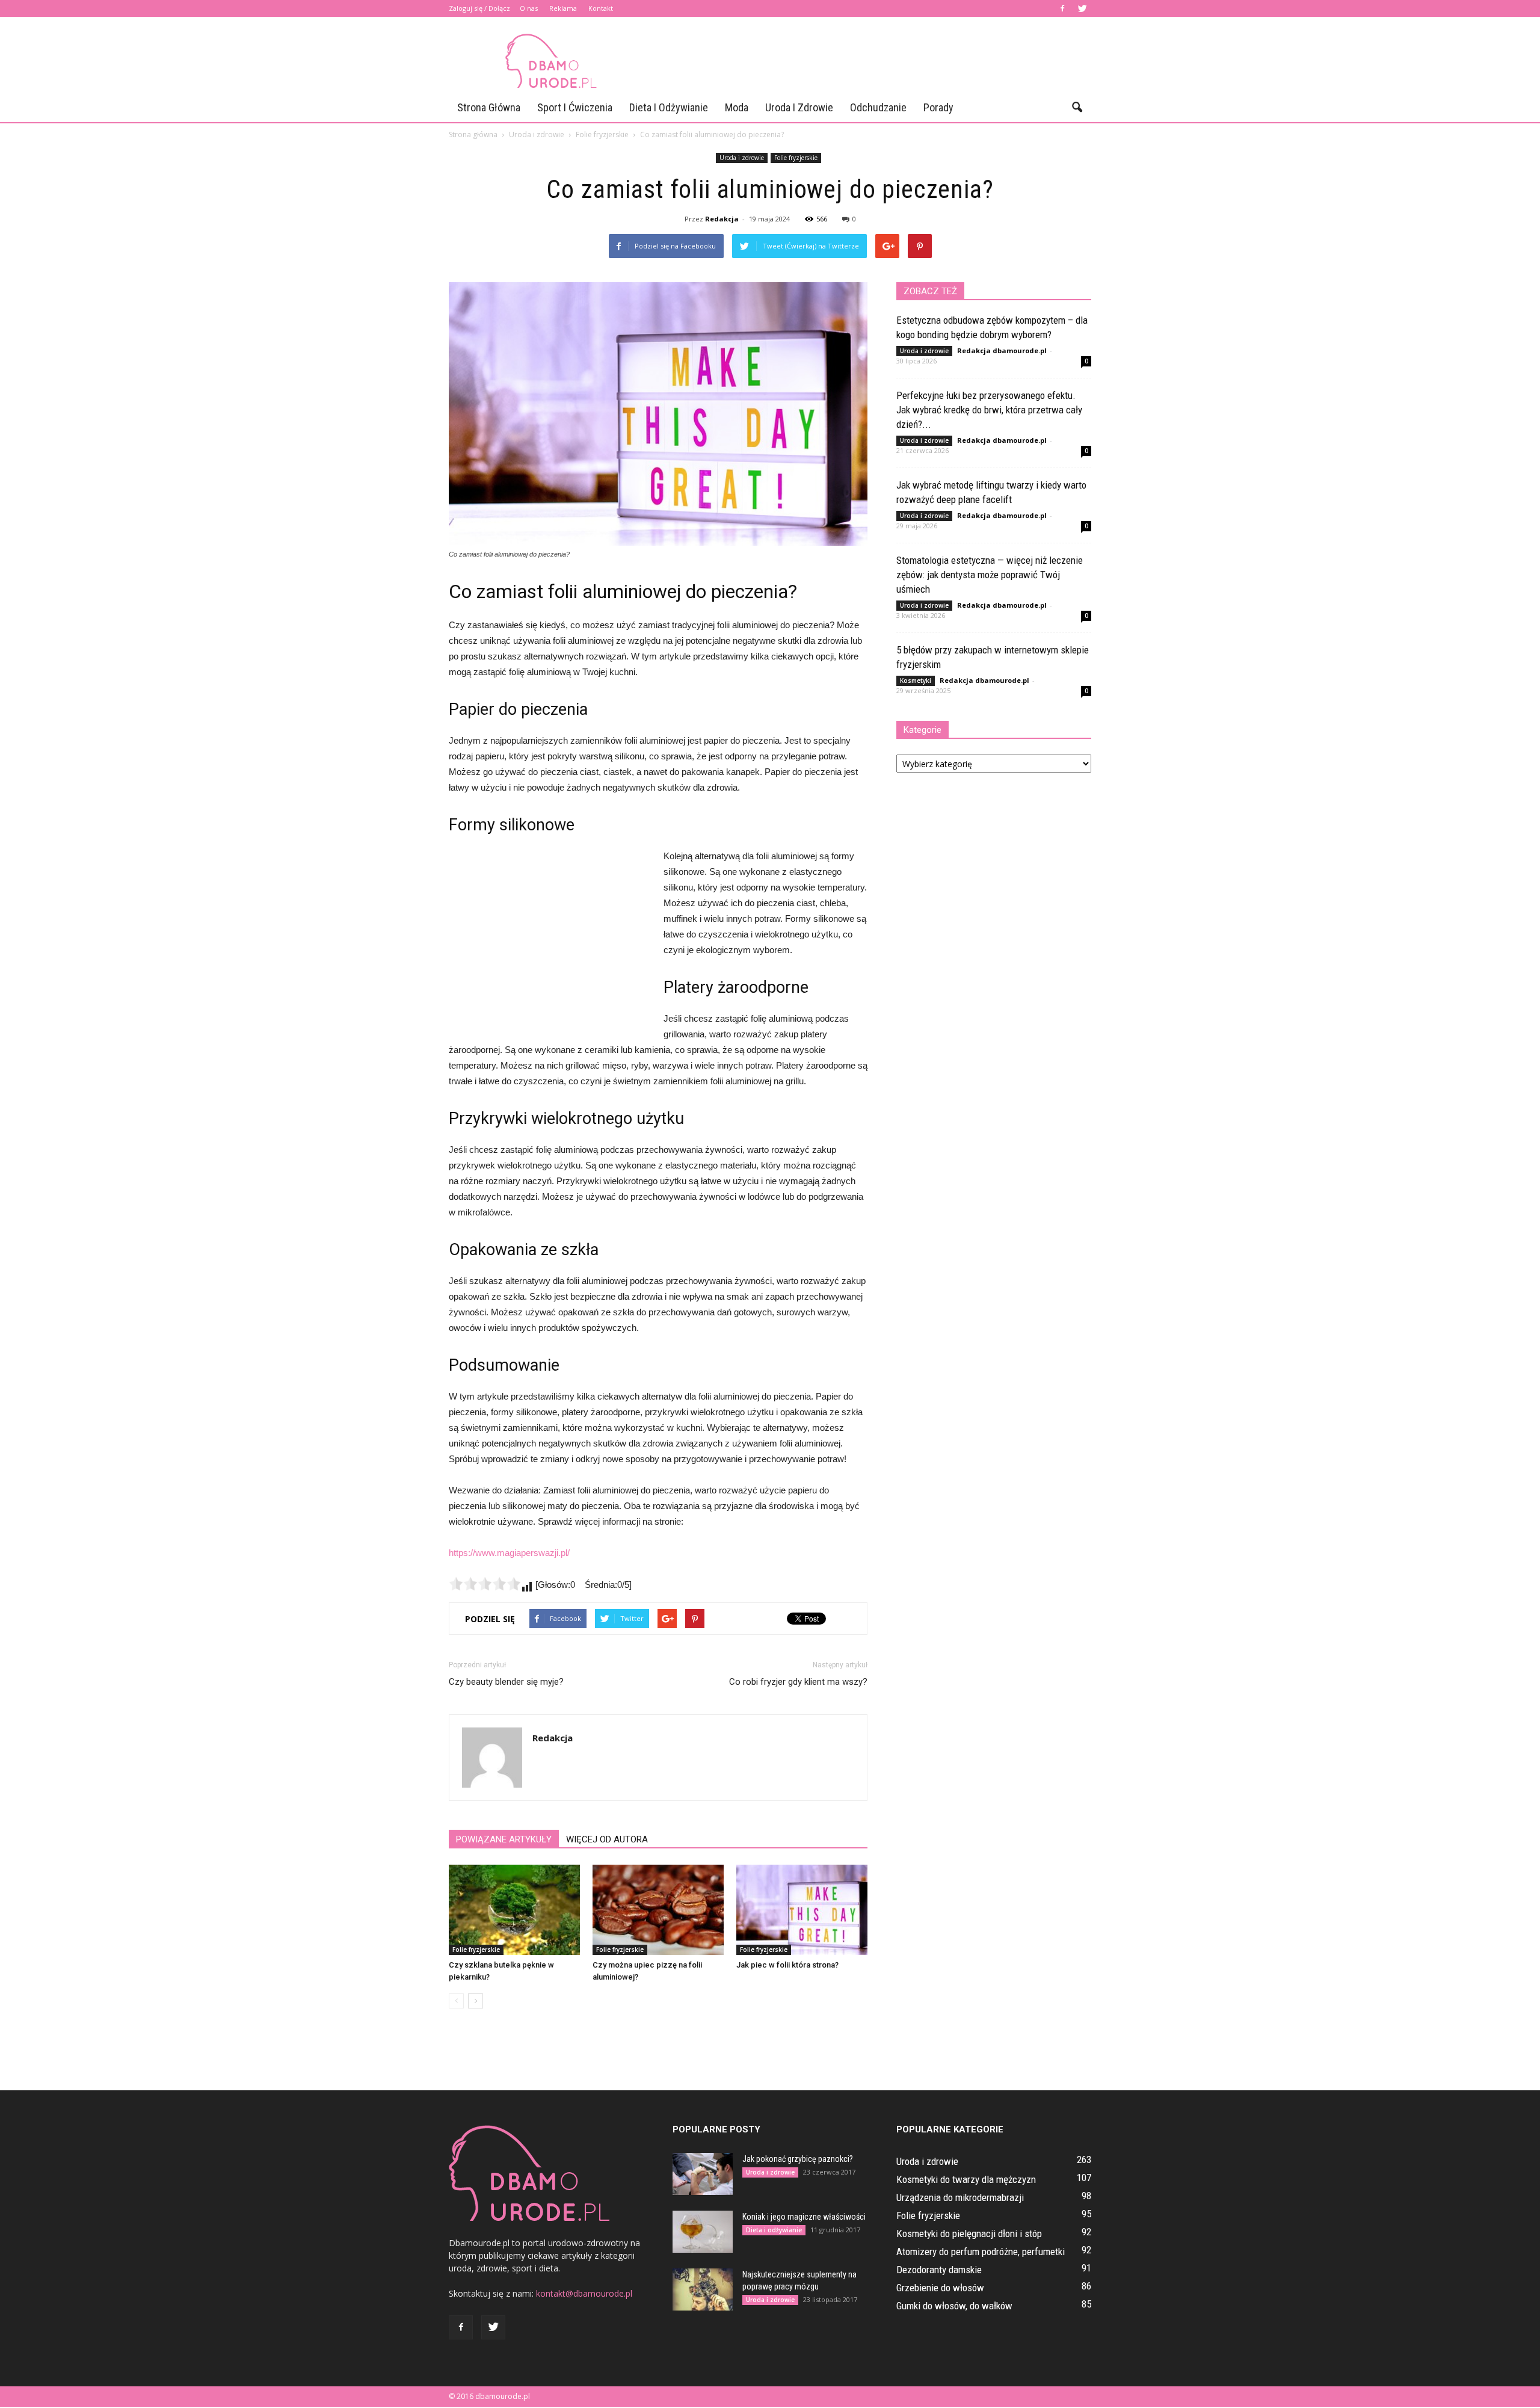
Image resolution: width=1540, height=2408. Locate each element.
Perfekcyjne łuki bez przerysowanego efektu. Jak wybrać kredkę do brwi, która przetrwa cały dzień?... (989, 410)
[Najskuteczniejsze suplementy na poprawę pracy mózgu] (703, 2289)
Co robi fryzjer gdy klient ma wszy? (798, 1682)
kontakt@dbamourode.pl (584, 2293)
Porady (938, 107)
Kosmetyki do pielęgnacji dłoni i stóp (969, 2234)
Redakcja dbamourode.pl (1002, 350)
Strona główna (489, 107)
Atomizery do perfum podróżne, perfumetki (981, 2252)
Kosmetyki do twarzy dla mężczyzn (966, 2179)
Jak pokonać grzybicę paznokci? (798, 2159)
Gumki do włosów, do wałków (954, 2306)
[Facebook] (1062, 8)
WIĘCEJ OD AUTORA (607, 1839)
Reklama (563, 8)
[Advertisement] (872, 61)
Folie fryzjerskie (796, 158)
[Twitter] (1082, 8)
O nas (529, 8)
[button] (1077, 108)
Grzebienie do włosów (940, 2288)
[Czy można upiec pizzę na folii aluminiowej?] (658, 1910)
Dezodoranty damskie (939, 2270)
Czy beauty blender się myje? (506, 1682)
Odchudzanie (878, 107)
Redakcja (722, 219)
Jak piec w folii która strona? (787, 1965)
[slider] (485, 1584)
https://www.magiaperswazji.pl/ (509, 1553)
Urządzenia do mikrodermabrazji (960, 2197)
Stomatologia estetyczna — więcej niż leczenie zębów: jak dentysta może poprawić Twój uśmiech (990, 575)
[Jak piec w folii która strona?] (802, 1910)
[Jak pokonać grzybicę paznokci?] (703, 2174)
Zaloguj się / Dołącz (479, 8)
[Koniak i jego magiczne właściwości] (703, 2232)
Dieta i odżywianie (669, 107)
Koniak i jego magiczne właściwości (804, 2217)
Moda (737, 107)
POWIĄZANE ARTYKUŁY (504, 1839)
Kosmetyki (916, 681)
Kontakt (601, 8)
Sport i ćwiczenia (575, 107)
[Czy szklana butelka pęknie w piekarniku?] (514, 1910)
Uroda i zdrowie (799, 107)
